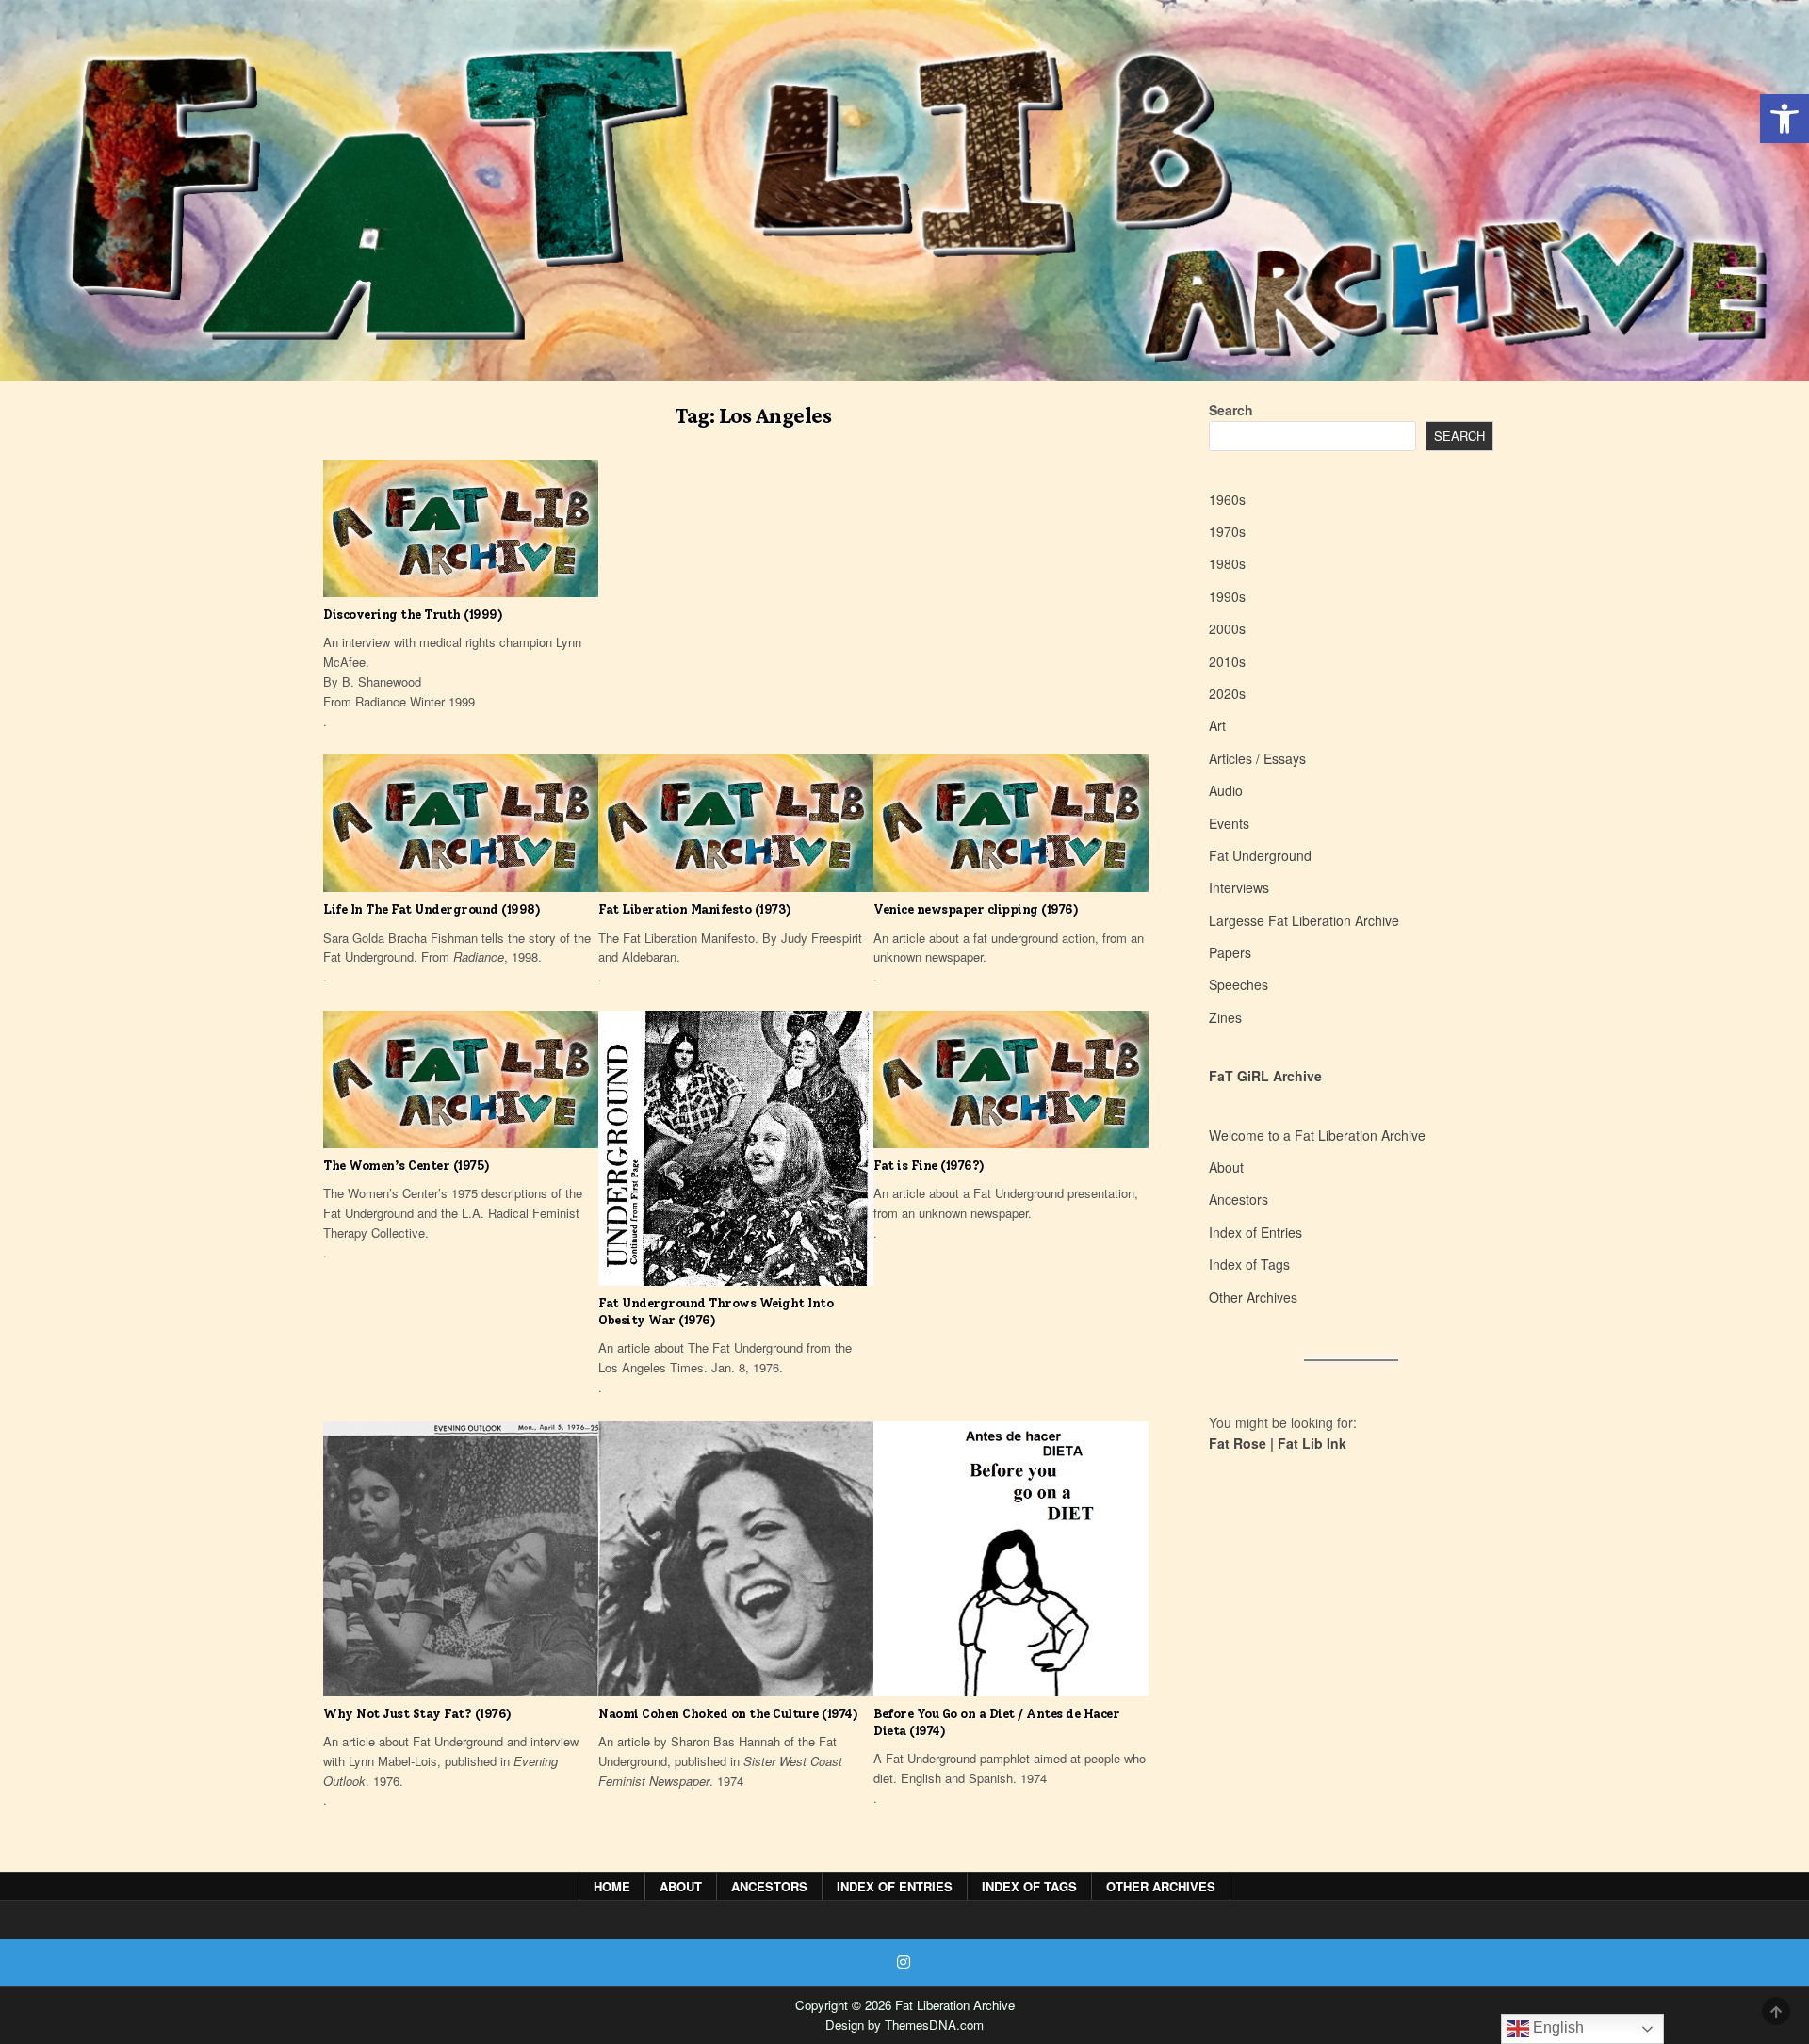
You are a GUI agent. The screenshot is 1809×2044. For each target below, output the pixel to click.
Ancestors (1239, 1199)
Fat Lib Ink (1312, 1443)
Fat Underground (1260, 855)
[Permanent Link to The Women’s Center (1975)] (461, 1079)
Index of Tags (1249, 1264)
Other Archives (1253, 1297)
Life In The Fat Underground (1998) (432, 909)
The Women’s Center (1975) (407, 1166)
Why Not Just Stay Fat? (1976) (417, 1714)
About (1226, 1167)
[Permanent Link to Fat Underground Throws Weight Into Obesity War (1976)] (736, 1148)
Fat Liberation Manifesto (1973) (695, 909)
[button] (1785, 119)
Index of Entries (1255, 1232)
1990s (1227, 596)
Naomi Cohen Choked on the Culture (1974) (728, 1714)
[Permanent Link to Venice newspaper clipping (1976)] (1011, 823)
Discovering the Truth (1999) (413, 615)
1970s (1227, 531)
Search (1231, 410)
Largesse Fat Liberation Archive (1304, 920)
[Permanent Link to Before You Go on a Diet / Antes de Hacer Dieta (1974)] (1011, 1559)
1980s (1227, 563)
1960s (1227, 499)
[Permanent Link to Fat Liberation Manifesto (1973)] (736, 823)
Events (1229, 823)
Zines (1225, 1017)
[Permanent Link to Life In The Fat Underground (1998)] (461, 823)
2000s (1227, 628)
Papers (1230, 952)
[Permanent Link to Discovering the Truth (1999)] (461, 528)
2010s (1227, 661)
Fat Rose (1238, 1443)
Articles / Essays (1257, 758)
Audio (1226, 790)
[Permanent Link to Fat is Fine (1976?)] (1011, 1079)
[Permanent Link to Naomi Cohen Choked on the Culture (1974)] (736, 1559)
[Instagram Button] (904, 1962)
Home (612, 1886)
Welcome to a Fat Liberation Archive (1317, 1135)
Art (1217, 725)
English (1556, 2028)
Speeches (1239, 984)
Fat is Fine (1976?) (929, 1166)
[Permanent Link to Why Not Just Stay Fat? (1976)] (461, 1559)
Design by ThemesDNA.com (904, 2025)
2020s (1227, 693)
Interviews (1239, 887)
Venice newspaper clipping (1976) (976, 909)
